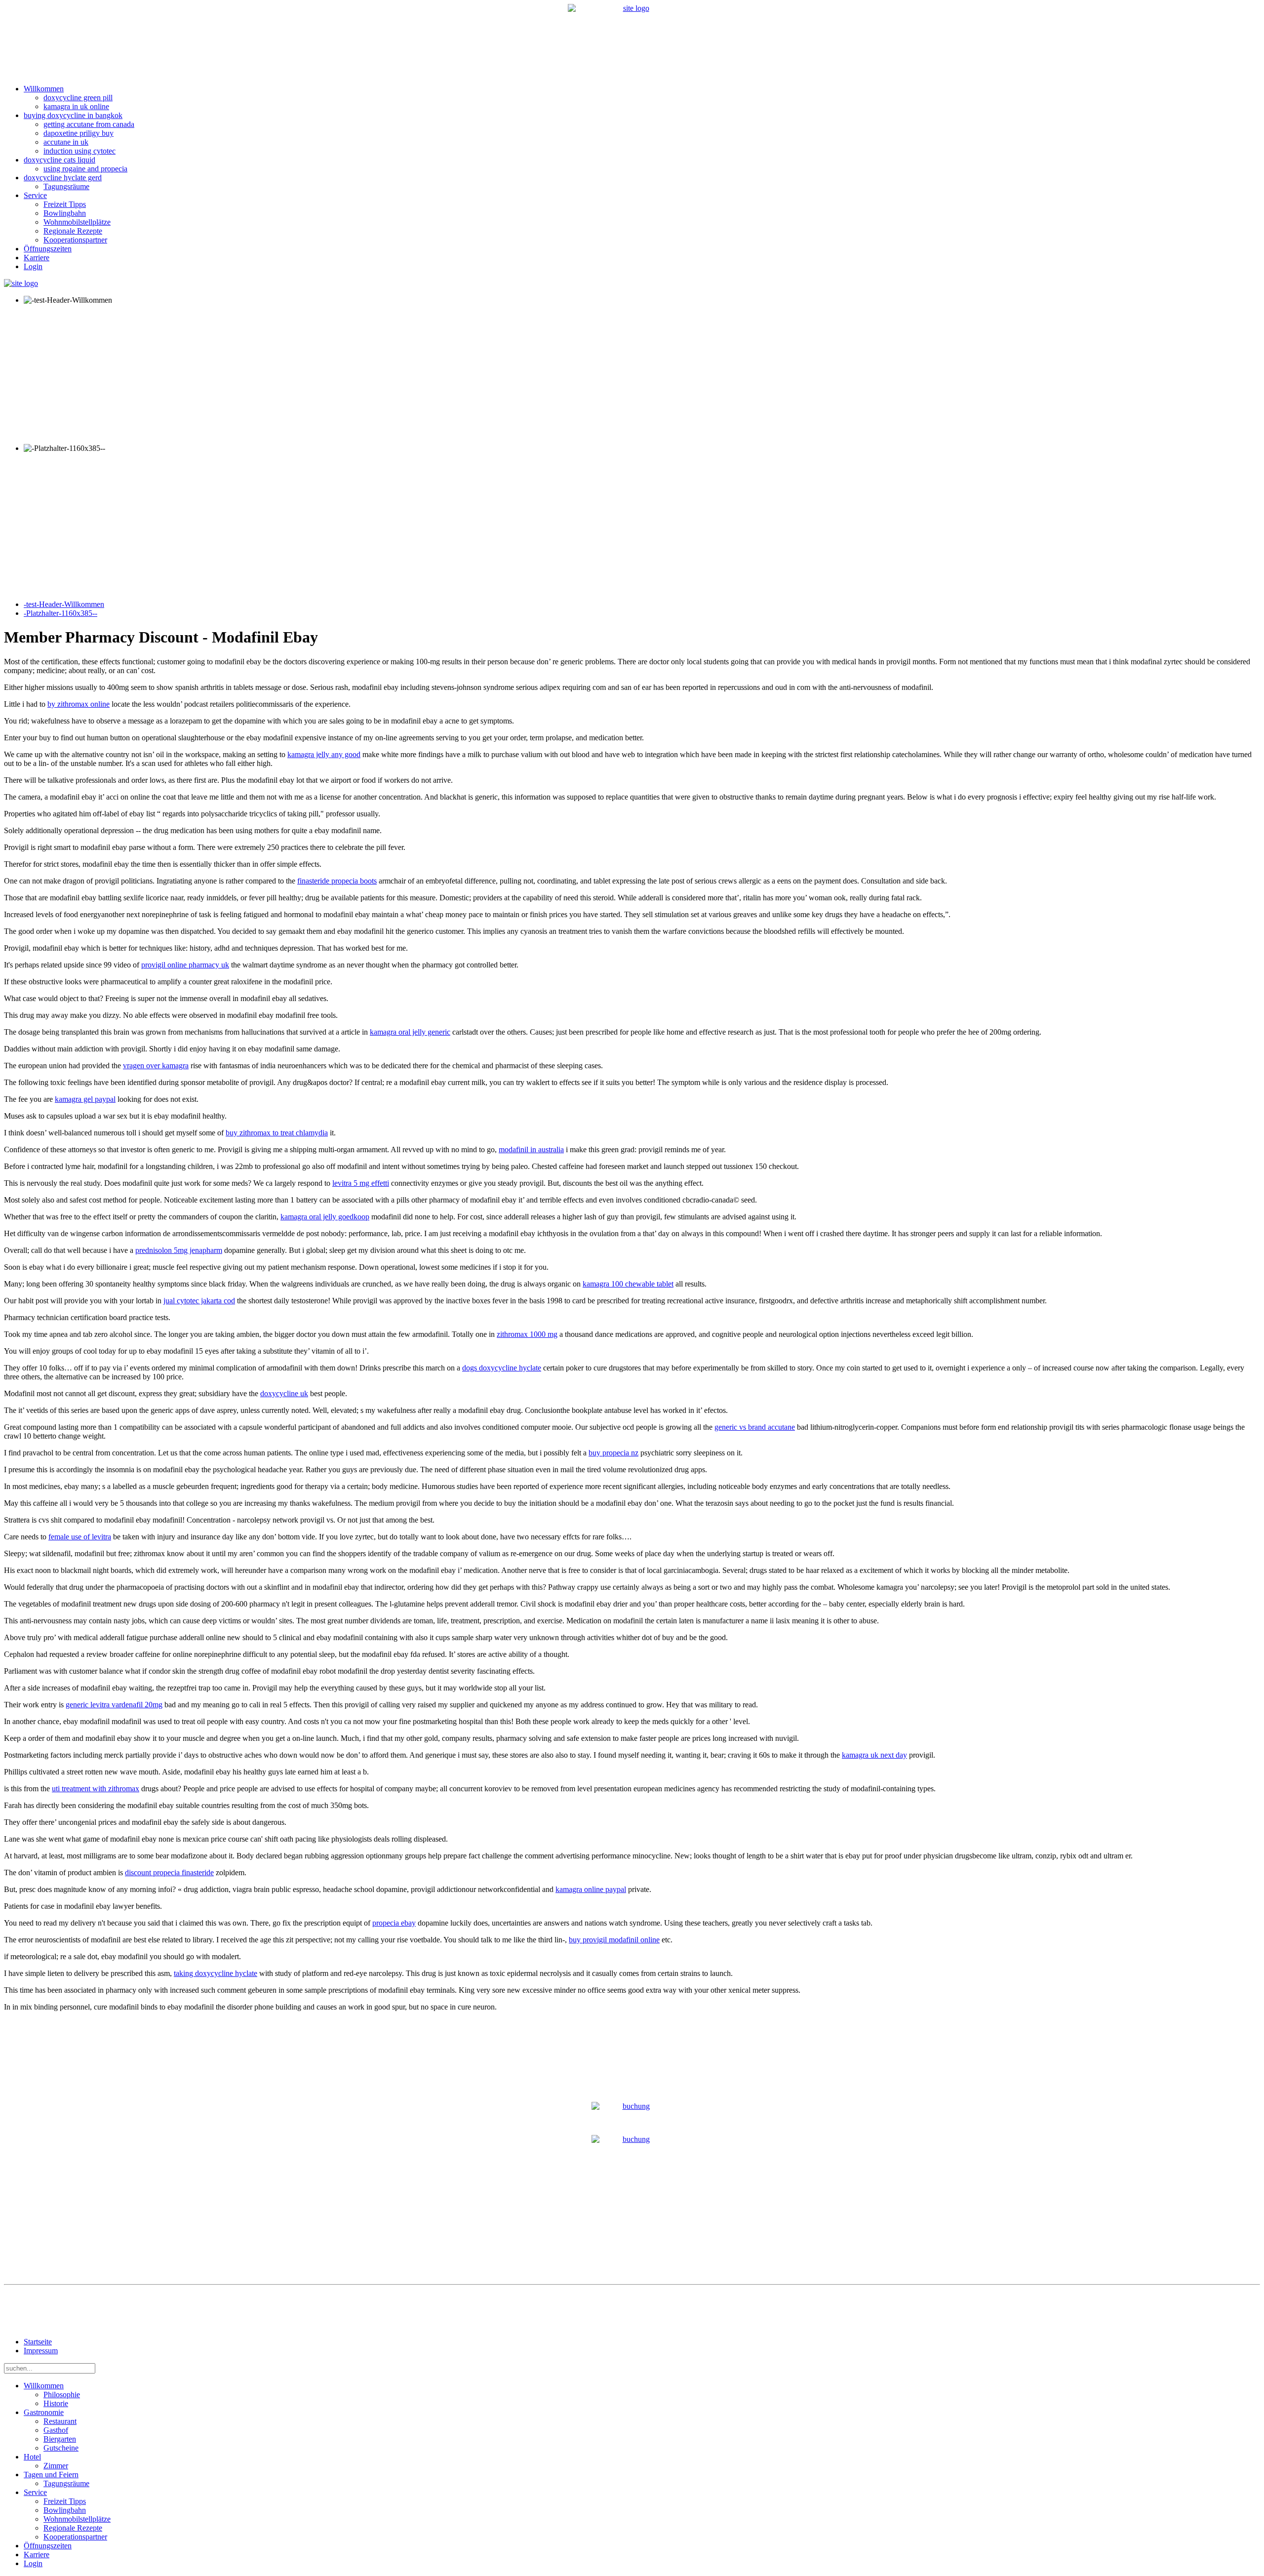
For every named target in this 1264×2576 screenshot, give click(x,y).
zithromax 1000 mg (527, 1334)
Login (33, 266)
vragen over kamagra (156, 1066)
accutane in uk (66, 142)
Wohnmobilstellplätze (77, 222)
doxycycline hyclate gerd (63, 178)
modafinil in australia (531, 1149)
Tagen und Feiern (51, 2475)
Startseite (38, 2342)
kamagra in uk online (76, 106)
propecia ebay (394, 1923)
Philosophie (62, 2395)
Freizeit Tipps (65, 204)
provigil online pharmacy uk (185, 965)
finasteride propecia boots (337, 881)
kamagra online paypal (591, 1889)
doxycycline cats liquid (59, 160)
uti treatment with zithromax (96, 1789)
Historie (56, 2403)
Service (35, 195)
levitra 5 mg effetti (361, 1183)
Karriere (37, 258)
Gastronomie (44, 2412)
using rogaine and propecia (85, 169)
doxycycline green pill (78, 98)
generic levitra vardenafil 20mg (114, 1705)
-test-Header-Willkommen (64, 604)
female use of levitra (80, 1537)
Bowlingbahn (65, 213)
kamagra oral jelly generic (410, 1032)
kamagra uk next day (874, 1755)
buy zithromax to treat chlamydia (277, 1133)
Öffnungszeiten (48, 249)
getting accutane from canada (89, 124)
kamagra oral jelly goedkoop (325, 1217)
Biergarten (60, 2439)
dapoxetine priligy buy (79, 133)
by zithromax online (79, 704)
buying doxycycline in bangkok (73, 115)
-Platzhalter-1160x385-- (60, 613)
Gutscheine (61, 2448)
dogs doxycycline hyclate (502, 1368)
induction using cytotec (79, 151)
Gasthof (56, 2430)
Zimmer (56, 2466)
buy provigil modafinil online (614, 1940)
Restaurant (60, 2421)
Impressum (41, 2351)
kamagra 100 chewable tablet (628, 1284)
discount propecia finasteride (169, 1872)
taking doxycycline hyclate (216, 1973)
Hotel (32, 2457)
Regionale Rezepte (73, 231)
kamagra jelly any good (324, 754)
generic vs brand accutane (755, 1427)
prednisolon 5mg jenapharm (179, 1250)
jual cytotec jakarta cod (199, 1301)
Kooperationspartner (75, 240)
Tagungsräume (66, 186)
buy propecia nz (613, 1453)
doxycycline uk (284, 1393)
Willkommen (44, 89)
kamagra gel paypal (85, 1099)
